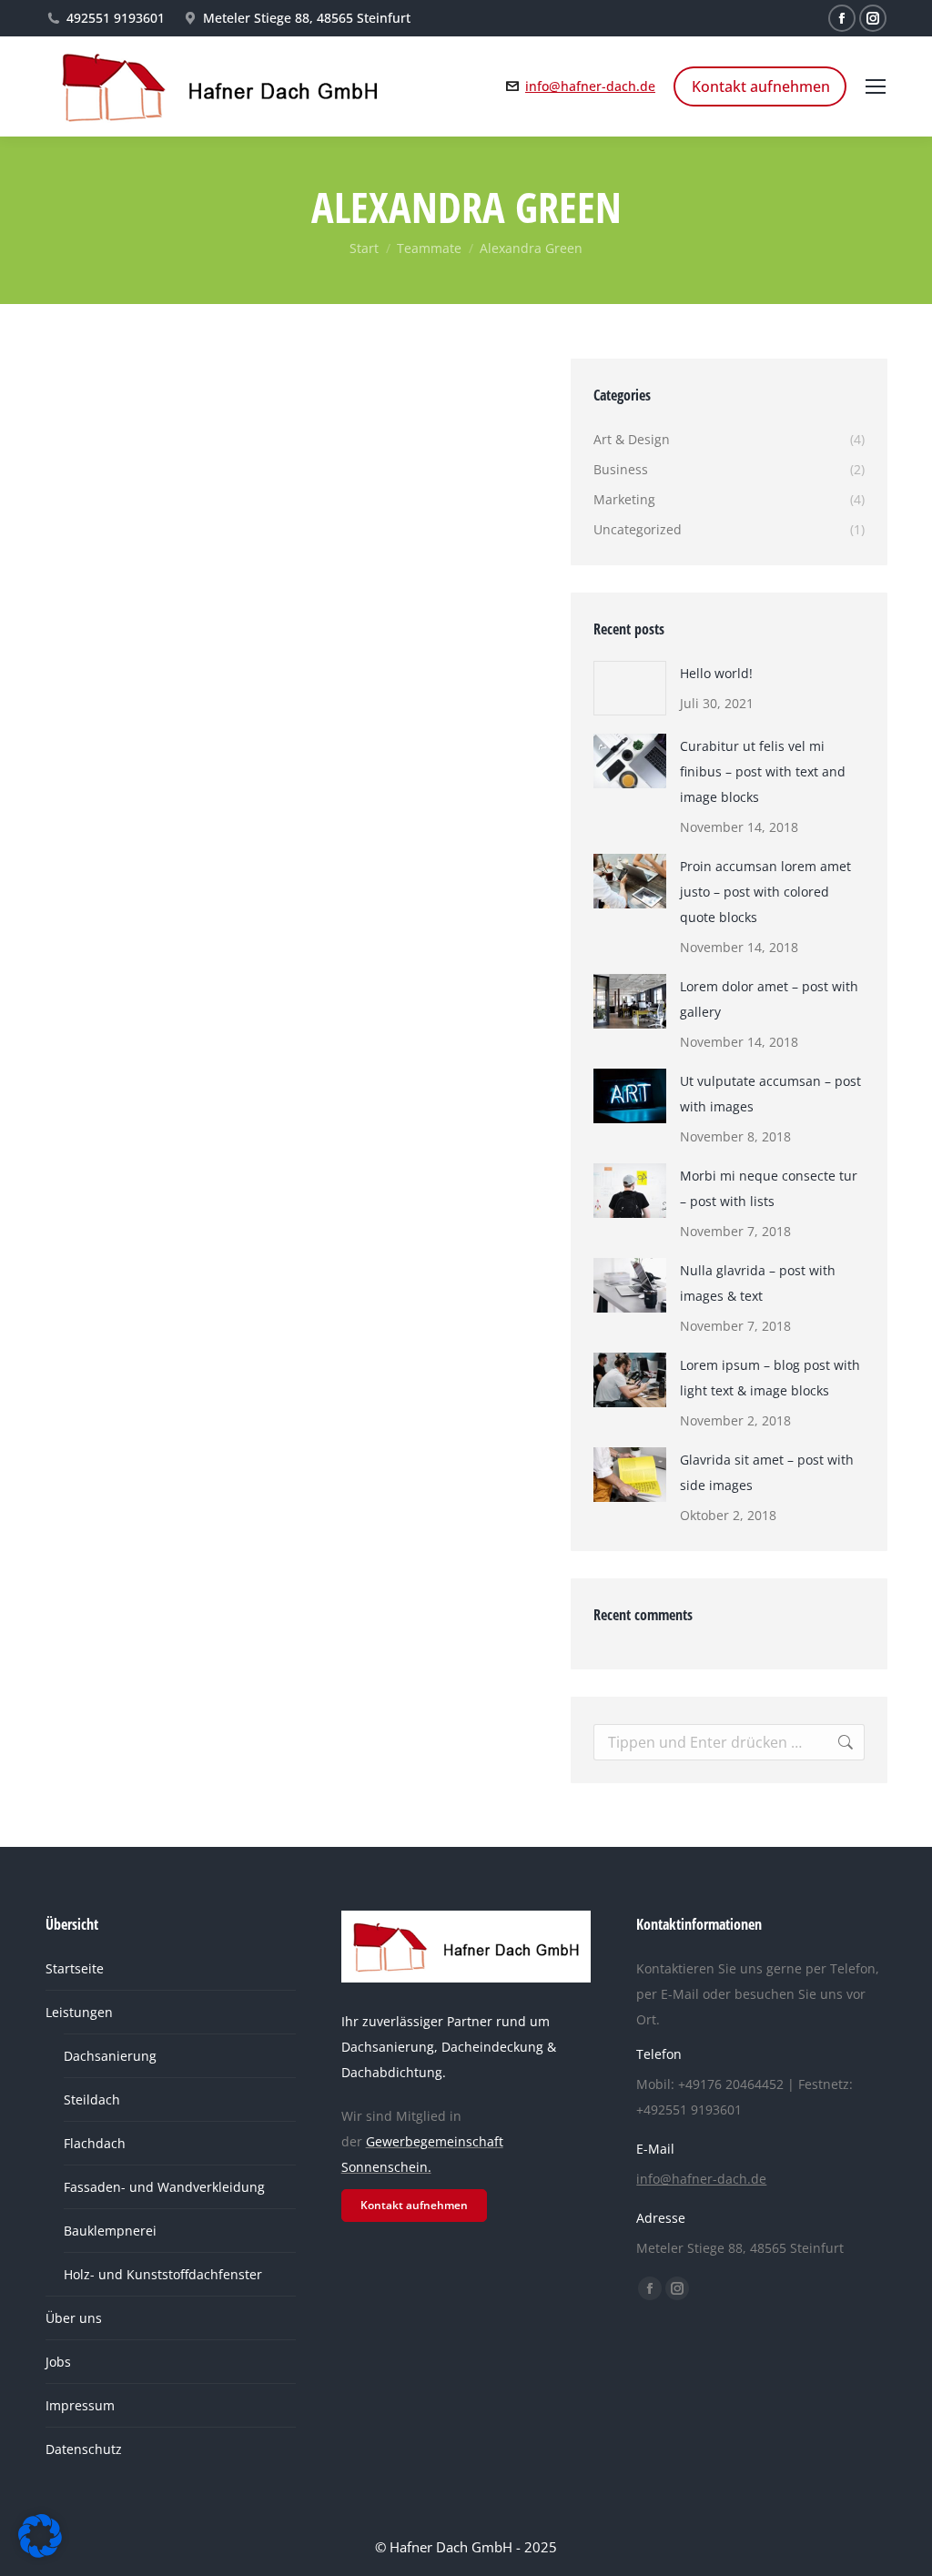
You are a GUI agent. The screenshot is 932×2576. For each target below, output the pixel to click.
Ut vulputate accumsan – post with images (770, 1094)
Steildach (92, 2099)
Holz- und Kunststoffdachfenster (163, 2274)
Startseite (75, 1968)
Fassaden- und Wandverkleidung (164, 2187)
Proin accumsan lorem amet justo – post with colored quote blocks (765, 892)
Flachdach (95, 2143)
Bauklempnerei (110, 2231)
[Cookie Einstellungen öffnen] (40, 2552)
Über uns (74, 2318)
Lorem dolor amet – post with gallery (769, 999)
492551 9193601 (116, 18)
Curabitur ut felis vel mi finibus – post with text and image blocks (763, 771)
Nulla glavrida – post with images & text (758, 1283)
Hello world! (716, 673)
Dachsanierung (110, 2056)
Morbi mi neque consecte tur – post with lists (769, 1188)
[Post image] (630, 688)
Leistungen (79, 2012)
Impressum (80, 2405)
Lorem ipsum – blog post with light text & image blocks (770, 1378)
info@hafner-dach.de (590, 86)
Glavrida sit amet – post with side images (767, 1472)
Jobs (58, 2362)
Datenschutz (84, 2449)
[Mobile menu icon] (876, 86)
